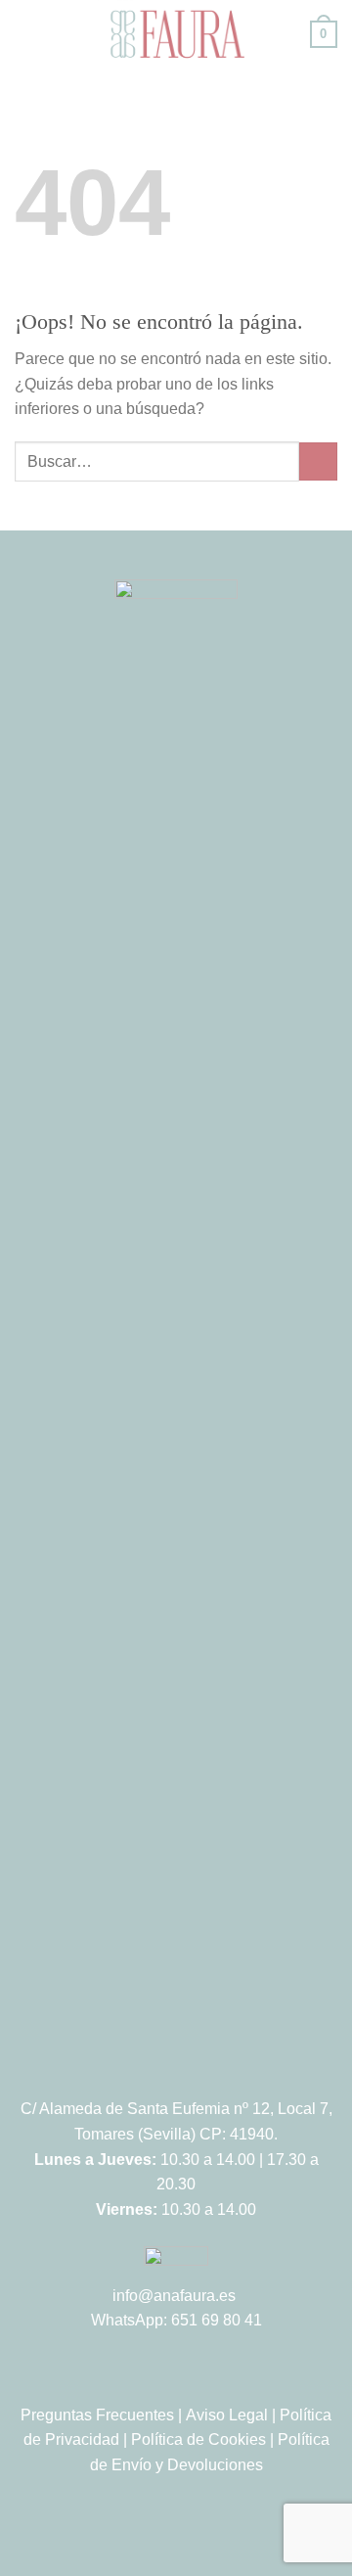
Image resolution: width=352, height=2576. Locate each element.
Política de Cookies (198, 2439)
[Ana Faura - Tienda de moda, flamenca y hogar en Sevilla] (176, 34)
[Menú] (26, 34)
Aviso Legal (227, 2415)
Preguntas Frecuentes (97, 2415)
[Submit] (318, 461)
